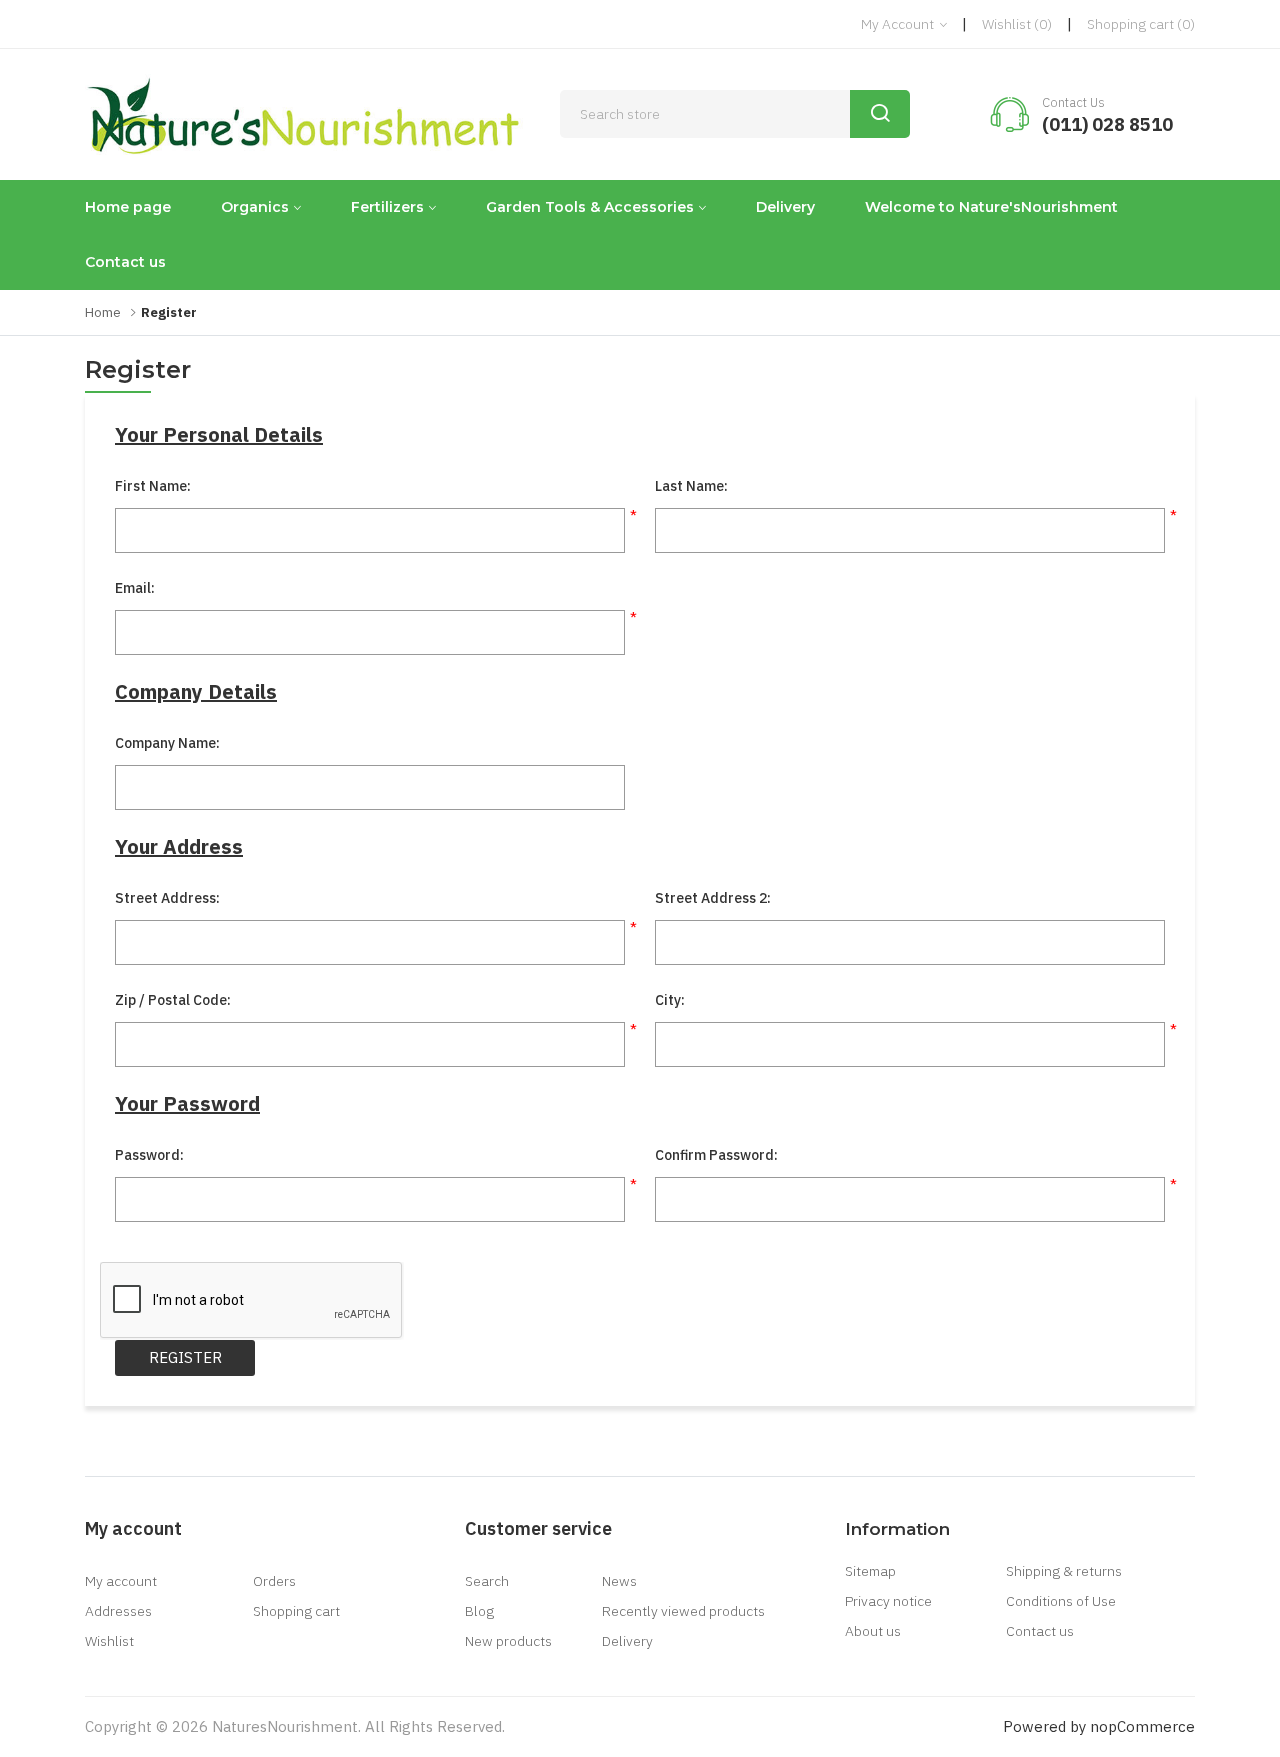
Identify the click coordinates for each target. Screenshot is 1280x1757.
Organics (255, 207)
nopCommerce (1142, 1726)
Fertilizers (387, 207)
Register (185, 1357)
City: (670, 1000)
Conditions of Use (1061, 1601)
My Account (899, 24)
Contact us (125, 262)
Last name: (691, 486)
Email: (135, 588)
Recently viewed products (683, 1611)
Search (487, 1581)
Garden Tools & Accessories (590, 207)
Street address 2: (713, 898)
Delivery (785, 207)
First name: (153, 486)
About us (873, 1631)
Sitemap (870, 1571)
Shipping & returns (1064, 1571)
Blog (479, 1611)
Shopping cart (296, 1611)
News (619, 1581)
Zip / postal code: (173, 1000)
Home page (128, 207)
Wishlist (109, 1641)
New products (508, 1641)
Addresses (118, 1611)
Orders (274, 1581)
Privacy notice (888, 1601)
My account (121, 1581)
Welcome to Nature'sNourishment (991, 207)
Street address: (167, 898)
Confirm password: (716, 1155)
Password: (149, 1155)
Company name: (167, 743)
